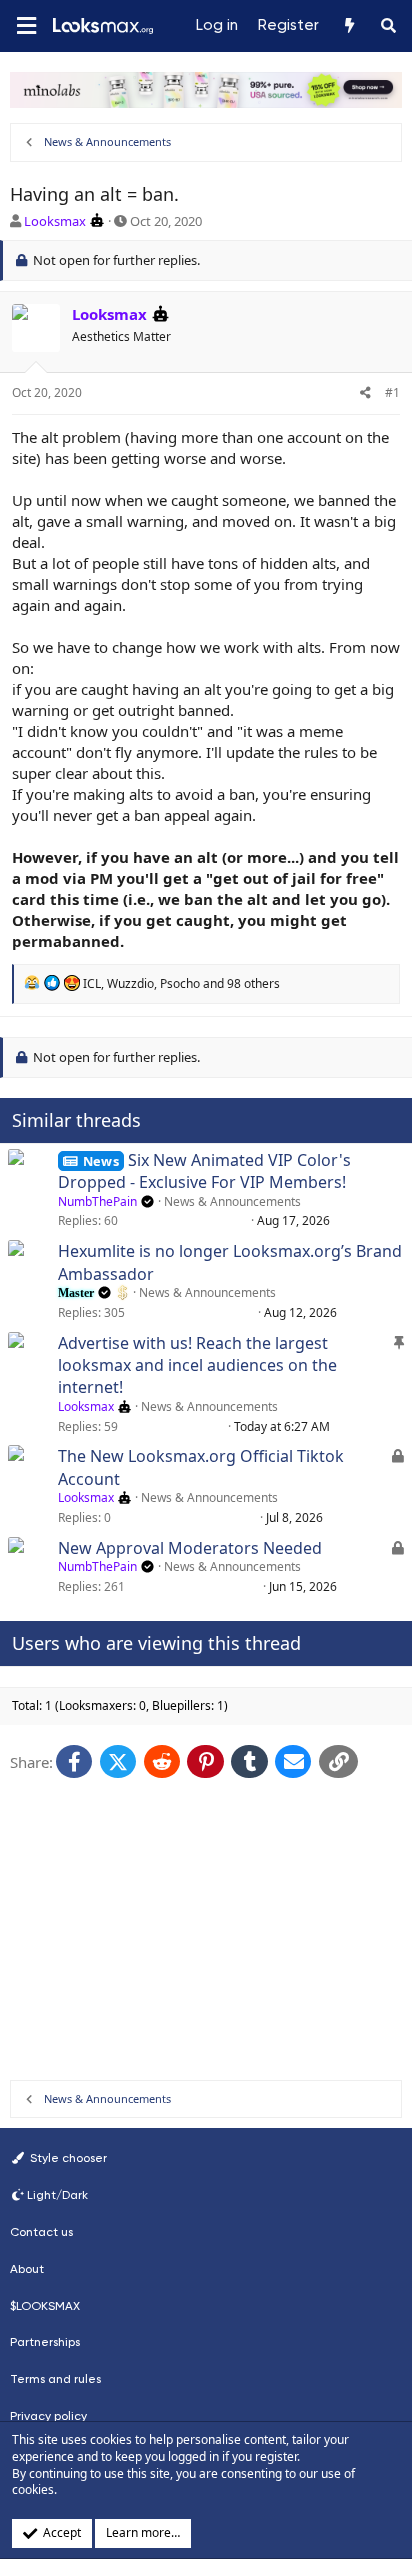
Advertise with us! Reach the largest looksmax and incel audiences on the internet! (197, 1365)
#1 (392, 392)
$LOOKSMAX (45, 2306)
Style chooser (67, 2158)
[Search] (388, 26)
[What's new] (348, 26)
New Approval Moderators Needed (190, 1548)
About (27, 2269)
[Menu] (26, 26)
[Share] (365, 393)
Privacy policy (48, 2416)
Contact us (41, 2232)
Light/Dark (57, 2195)
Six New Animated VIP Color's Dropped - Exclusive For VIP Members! (204, 1171)
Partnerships (45, 2342)
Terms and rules (55, 2379)
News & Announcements (232, 1201)
